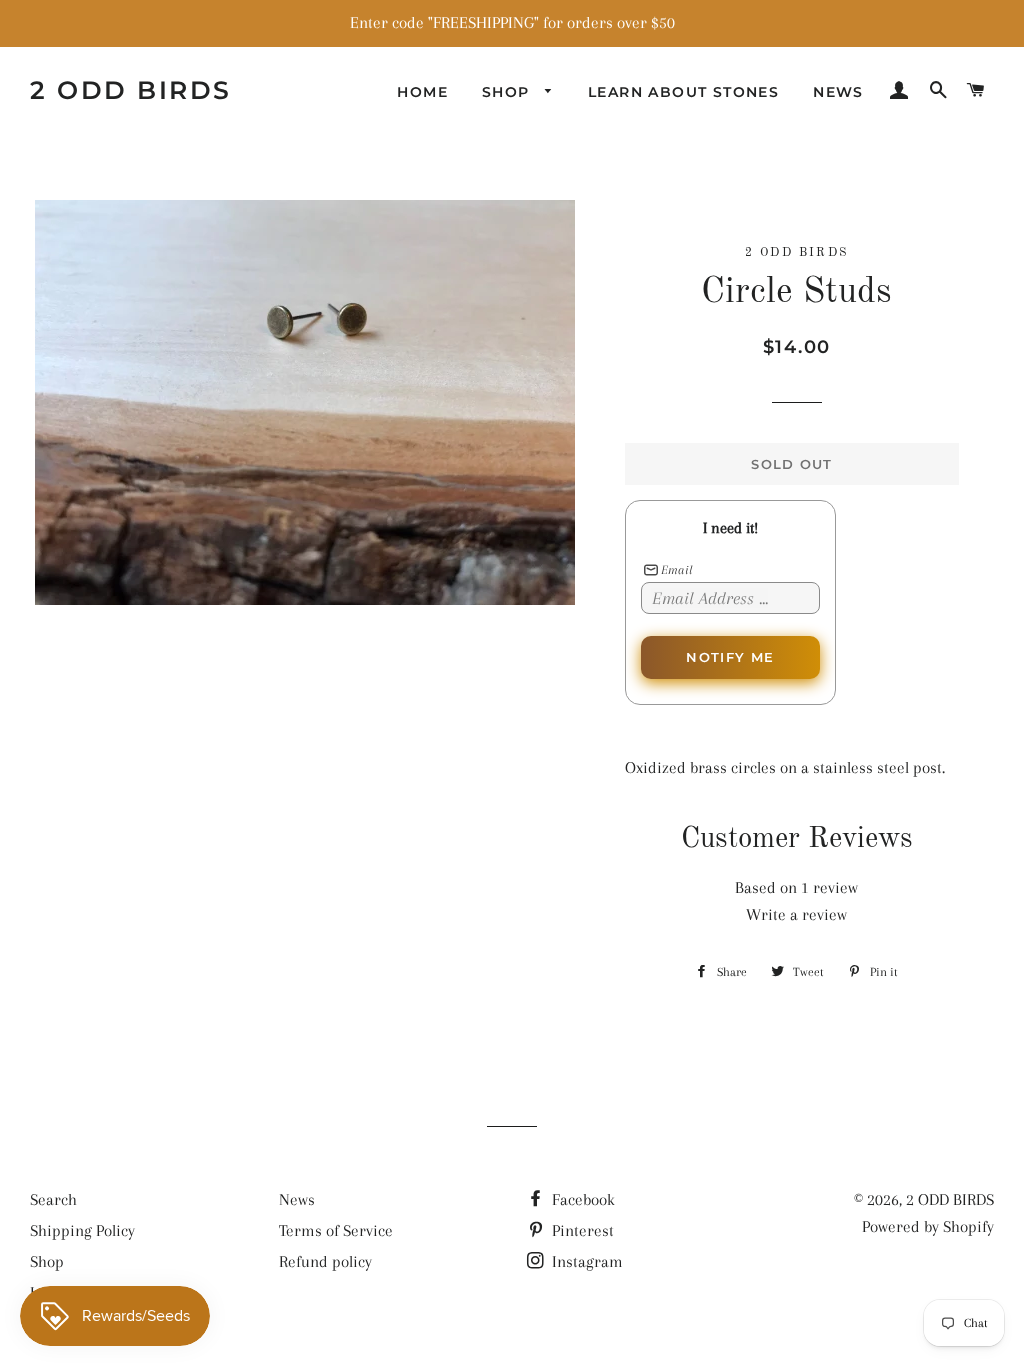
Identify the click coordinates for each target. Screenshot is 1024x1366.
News (838, 92)
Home (422, 92)
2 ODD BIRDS (131, 90)
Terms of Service (336, 1230)
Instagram (585, 1261)
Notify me (730, 657)
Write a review (796, 914)
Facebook (581, 1199)
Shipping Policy (82, 1230)
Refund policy (325, 1261)
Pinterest (581, 1230)
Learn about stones (683, 92)
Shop (508, 92)
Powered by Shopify (928, 1226)
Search (53, 1199)
